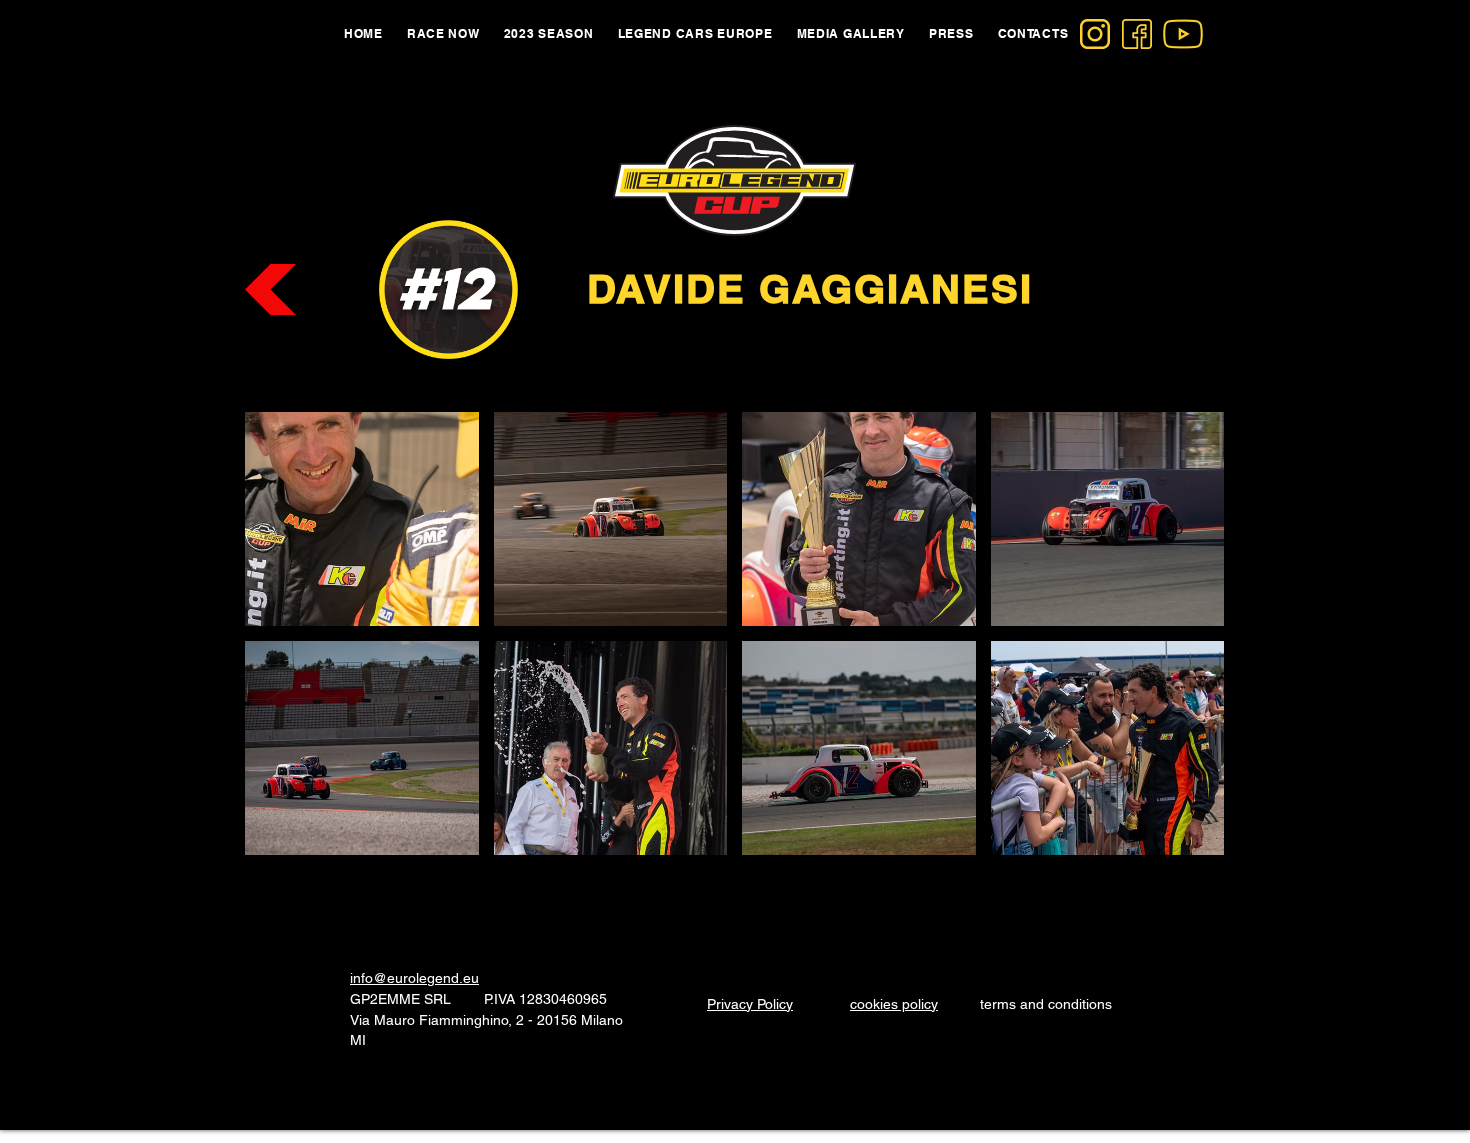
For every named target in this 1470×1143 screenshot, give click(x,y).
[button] (362, 519)
